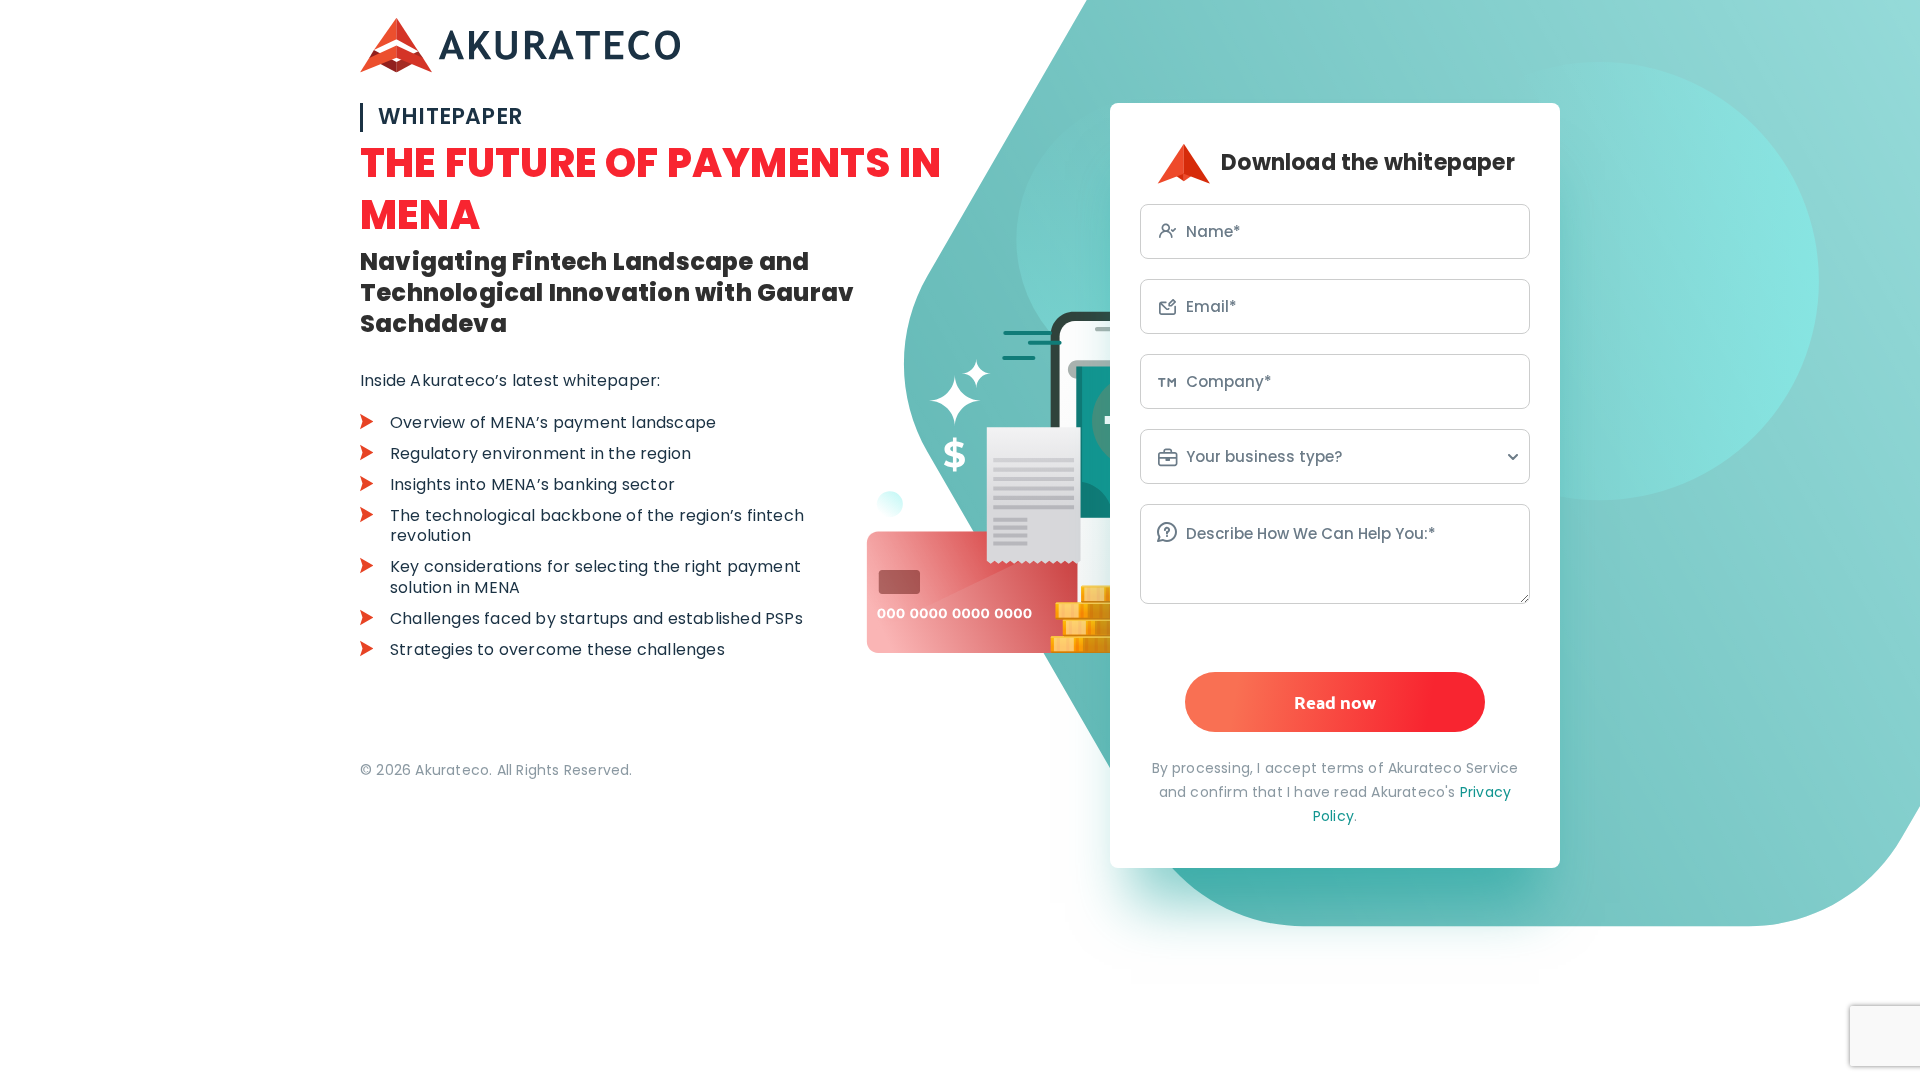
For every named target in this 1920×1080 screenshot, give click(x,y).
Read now (1335, 701)
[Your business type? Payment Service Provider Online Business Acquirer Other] (1335, 456)
